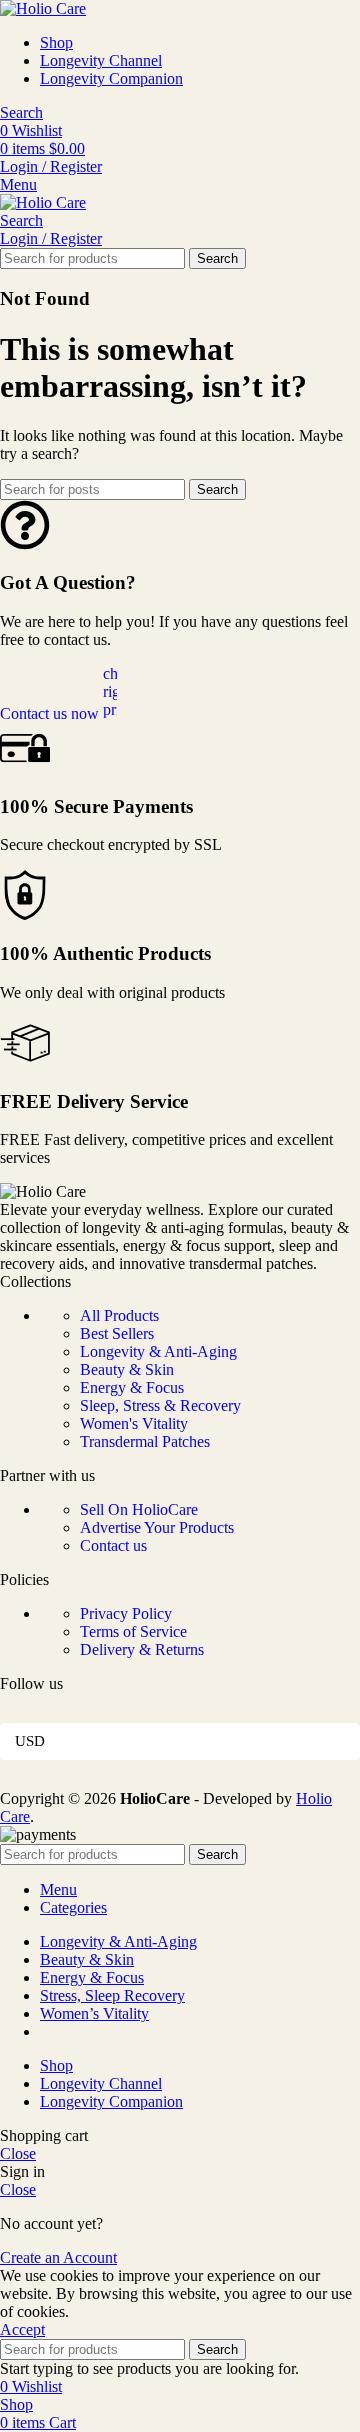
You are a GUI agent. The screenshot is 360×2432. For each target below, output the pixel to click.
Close (18, 2153)
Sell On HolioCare (139, 1509)
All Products (119, 1315)
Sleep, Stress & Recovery (160, 1405)
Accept (22, 2329)
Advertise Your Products (157, 1527)
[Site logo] (43, 8)
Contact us (113, 1545)
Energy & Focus (132, 1387)
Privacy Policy (126, 1613)
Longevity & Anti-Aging (158, 1351)
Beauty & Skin (127, 1369)
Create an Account (58, 2257)
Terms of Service (133, 1631)
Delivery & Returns (142, 1649)
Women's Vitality (134, 1423)
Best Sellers (117, 1333)
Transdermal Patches (145, 1441)
